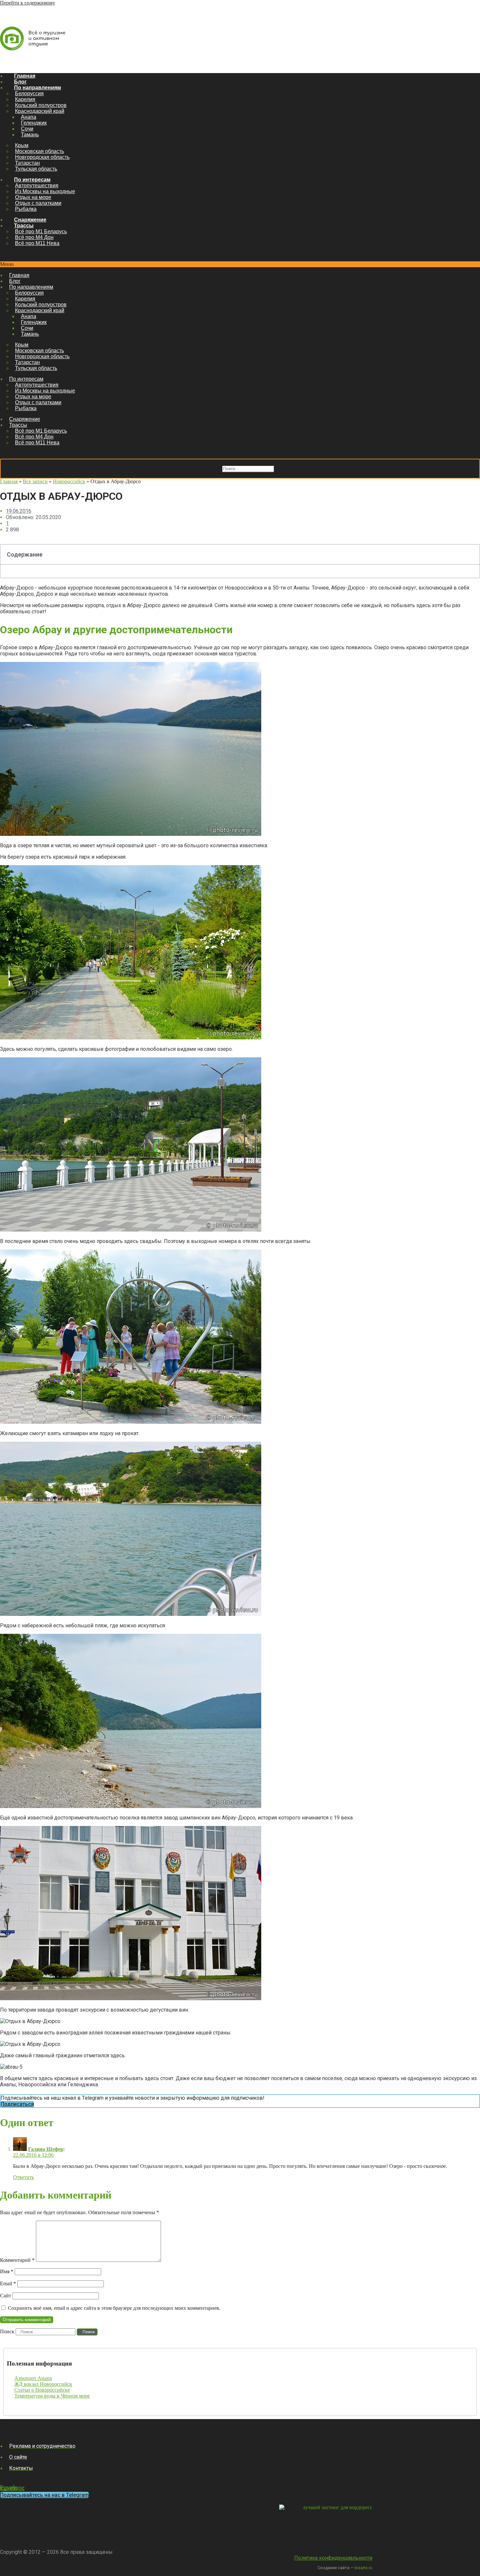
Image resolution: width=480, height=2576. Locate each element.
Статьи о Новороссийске (42, 2390)
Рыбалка (26, 209)
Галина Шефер (46, 2149)
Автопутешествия (37, 185)
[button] (240, 264)
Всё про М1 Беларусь (41, 231)
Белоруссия (29, 93)
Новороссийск (69, 481)
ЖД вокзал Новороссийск (43, 2384)
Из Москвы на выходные (45, 191)
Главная (25, 76)
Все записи (35, 481)
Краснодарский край (40, 111)
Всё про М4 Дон (34, 237)
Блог (20, 82)
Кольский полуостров (41, 105)
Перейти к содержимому (28, 3)
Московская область (40, 151)
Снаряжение (30, 220)
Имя (7, 2271)
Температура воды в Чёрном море (52, 2396)
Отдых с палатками (38, 203)
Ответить (24, 2177)
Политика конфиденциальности (333, 2558)
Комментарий (17, 2260)
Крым (22, 145)
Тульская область (36, 169)
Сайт (6, 2296)
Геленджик (34, 123)
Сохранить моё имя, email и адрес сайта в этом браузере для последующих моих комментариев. (114, 2308)
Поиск (213, 468)
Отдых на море (33, 197)
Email (8, 2284)
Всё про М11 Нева (37, 243)
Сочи (27, 129)
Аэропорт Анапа (33, 2378)
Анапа (29, 117)
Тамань (30, 135)
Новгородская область (42, 157)
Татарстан (27, 163)
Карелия (25, 99)
